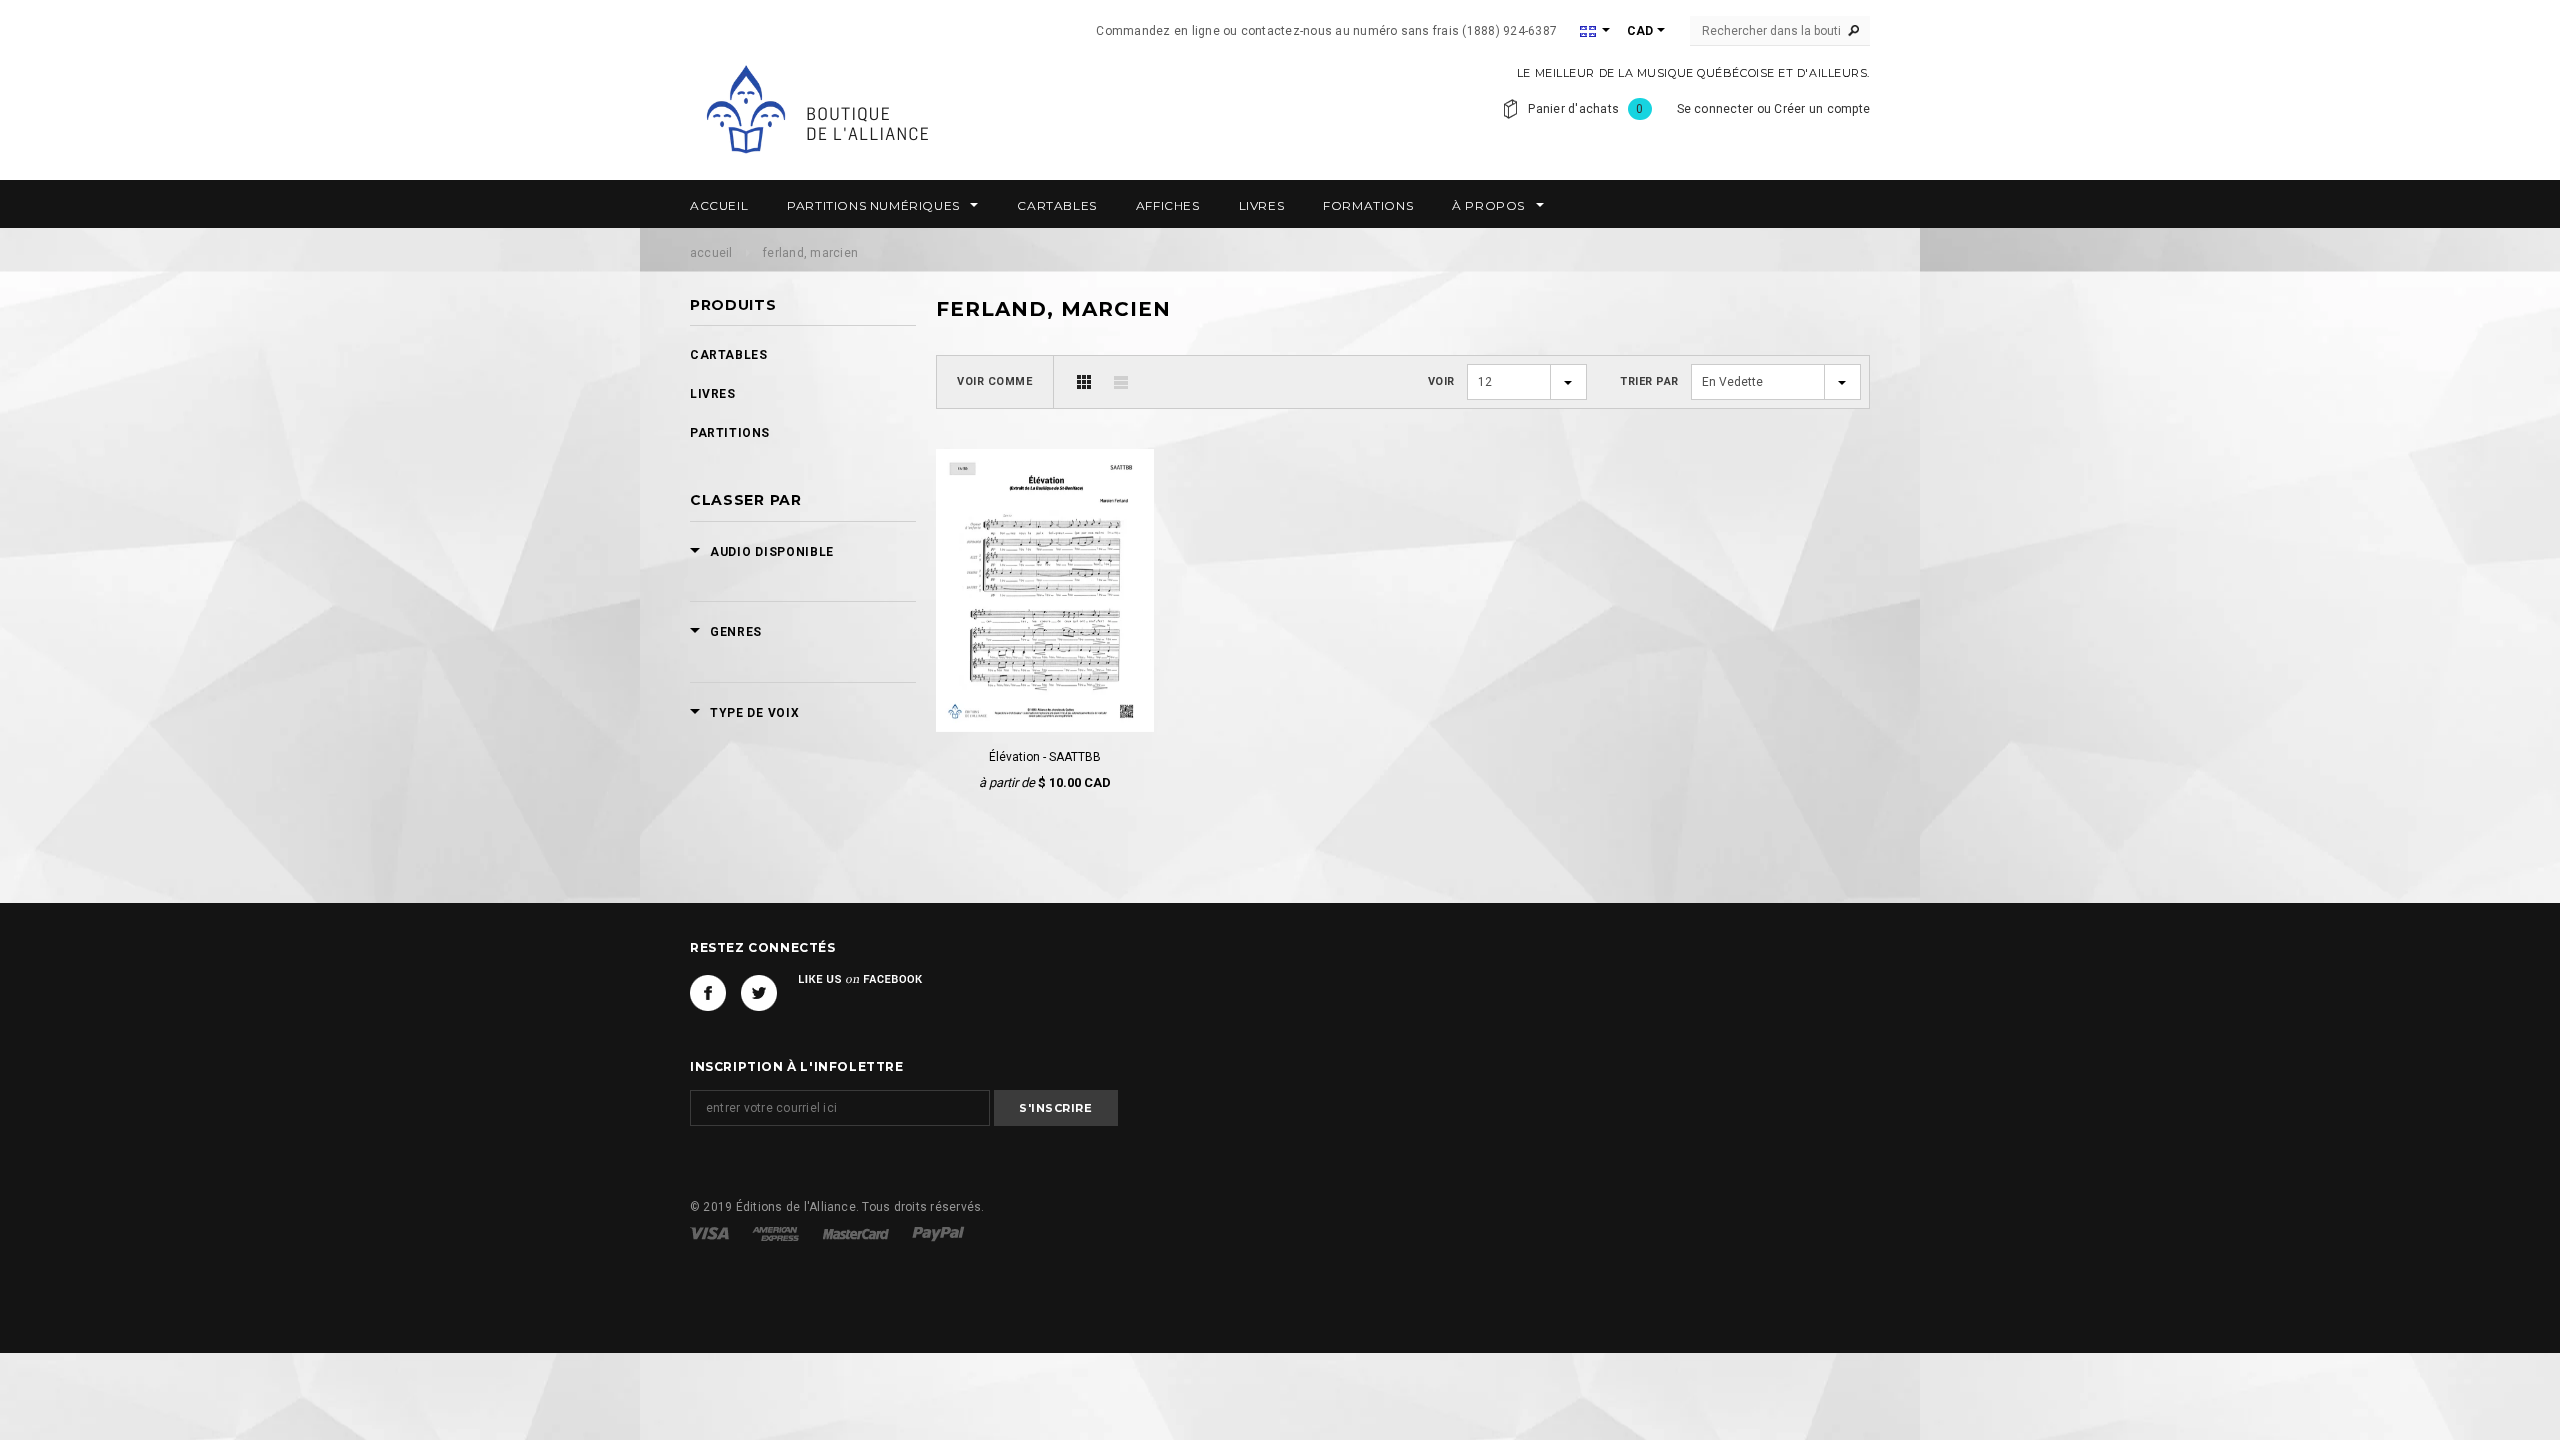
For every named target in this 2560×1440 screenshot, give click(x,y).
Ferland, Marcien (810, 253)
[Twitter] (759, 993)
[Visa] (711, 1233)
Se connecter (1715, 109)
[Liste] (1121, 382)
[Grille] (1084, 382)
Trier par (1649, 381)
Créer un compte (1822, 109)
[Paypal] (938, 1233)
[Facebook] (708, 993)
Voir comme (995, 381)
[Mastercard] (857, 1233)
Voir (1441, 381)
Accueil (711, 253)
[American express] (777, 1233)
